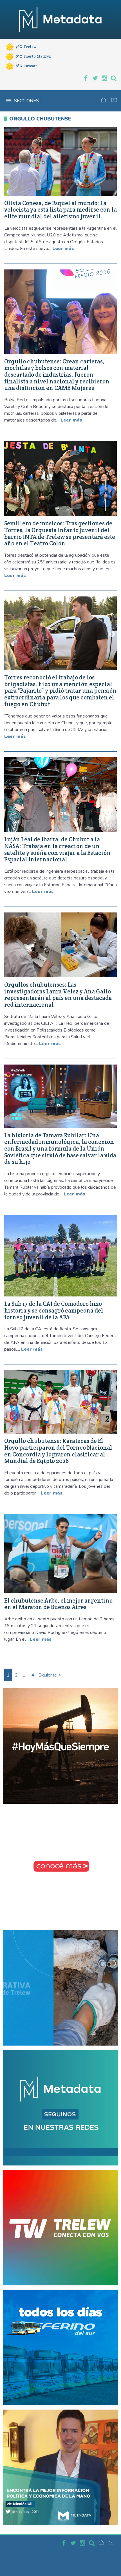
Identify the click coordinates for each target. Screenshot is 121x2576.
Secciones (26, 101)
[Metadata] (60, 19)
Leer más (63, 249)
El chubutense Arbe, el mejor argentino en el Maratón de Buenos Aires (58, 1604)
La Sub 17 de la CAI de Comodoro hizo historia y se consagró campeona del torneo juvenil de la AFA (54, 1310)
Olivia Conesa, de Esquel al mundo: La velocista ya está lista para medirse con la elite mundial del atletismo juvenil (60, 210)
